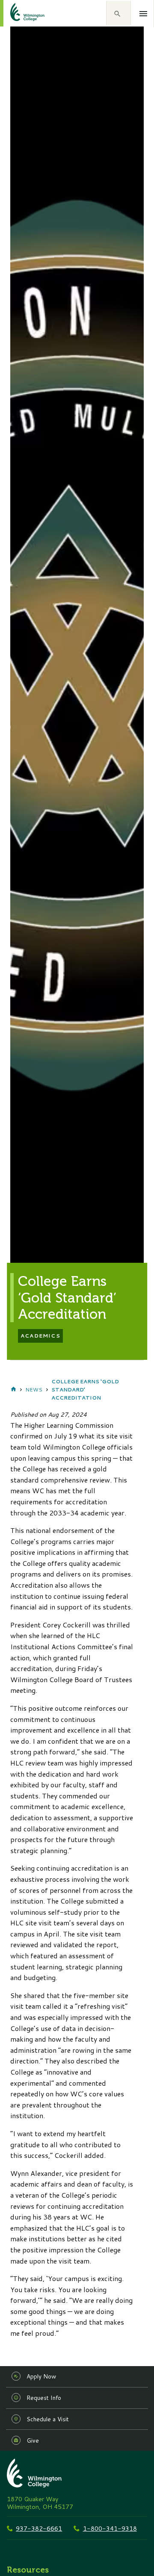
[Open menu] (144, 14)
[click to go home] (17, 13)
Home (13, 1389)
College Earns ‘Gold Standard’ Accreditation (85, 1390)
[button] (118, 13)
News (34, 1390)
